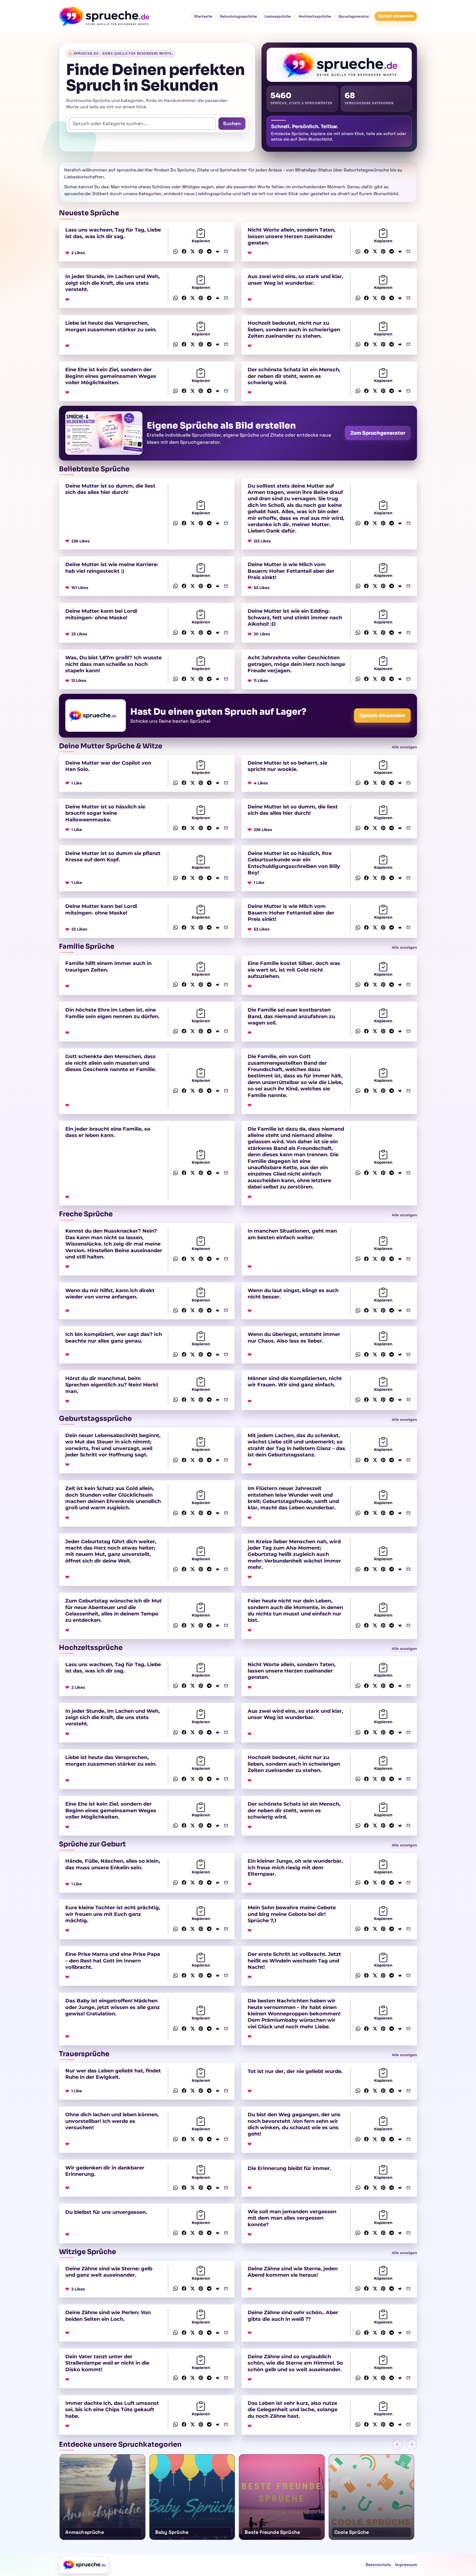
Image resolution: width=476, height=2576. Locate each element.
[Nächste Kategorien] (412, 2445)
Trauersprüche (84, 2054)
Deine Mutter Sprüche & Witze (111, 746)
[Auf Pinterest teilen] (201, 251)
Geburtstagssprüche (238, 16)
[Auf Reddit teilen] (218, 251)
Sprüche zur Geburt (92, 1844)
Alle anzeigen (404, 747)
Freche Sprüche (86, 1214)
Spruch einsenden (396, 16)
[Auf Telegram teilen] (209, 251)
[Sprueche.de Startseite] (106, 16)
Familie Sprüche (87, 946)
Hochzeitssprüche (315, 16)
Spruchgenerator (354, 16)
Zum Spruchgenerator (378, 433)
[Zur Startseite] (84, 2565)
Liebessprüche (278, 16)
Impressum (406, 2565)
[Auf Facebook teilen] (184, 251)
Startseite (203, 16)
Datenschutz (378, 2565)
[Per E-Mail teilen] (226, 251)
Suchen (232, 123)
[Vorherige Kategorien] (397, 2445)
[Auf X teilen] (192, 251)
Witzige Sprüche (87, 2252)
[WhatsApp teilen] (176, 251)
